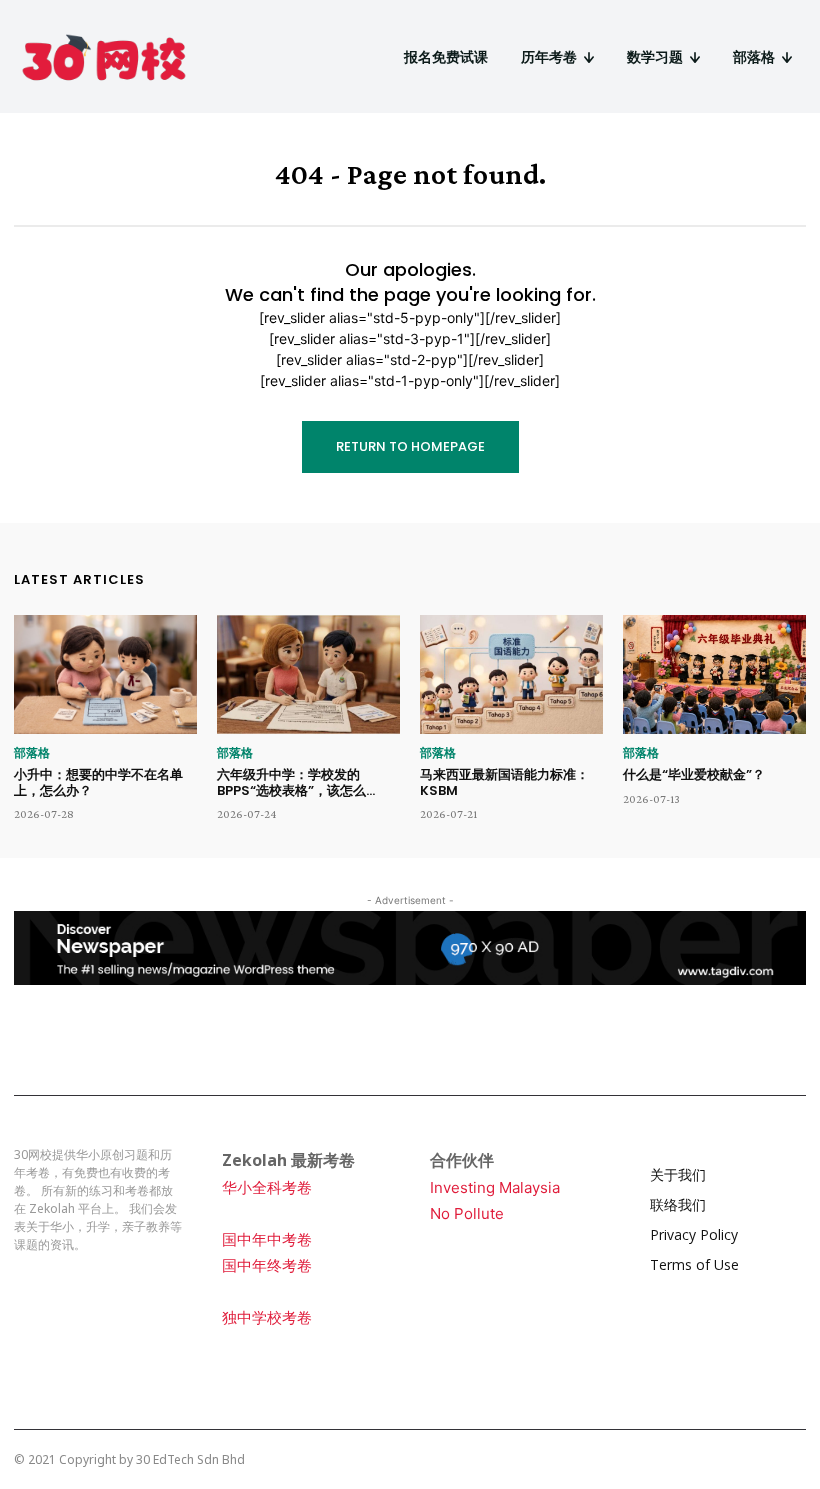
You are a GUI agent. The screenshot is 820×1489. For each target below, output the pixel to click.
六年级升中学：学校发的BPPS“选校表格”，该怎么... (296, 782)
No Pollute (467, 1213)
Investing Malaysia (495, 1187)
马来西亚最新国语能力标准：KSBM (504, 782)
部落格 (32, 753)
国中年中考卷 (267, 1239)
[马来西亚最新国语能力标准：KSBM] (511, 674)
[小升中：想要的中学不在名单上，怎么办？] (105, 674)
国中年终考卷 (267, 1265)
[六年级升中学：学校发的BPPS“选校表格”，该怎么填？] (308, 674)
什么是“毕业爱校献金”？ (694, 774)
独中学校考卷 (267, 1317)
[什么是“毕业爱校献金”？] (714, 674)
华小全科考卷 (267, 1187)
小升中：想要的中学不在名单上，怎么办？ (98, 782)
